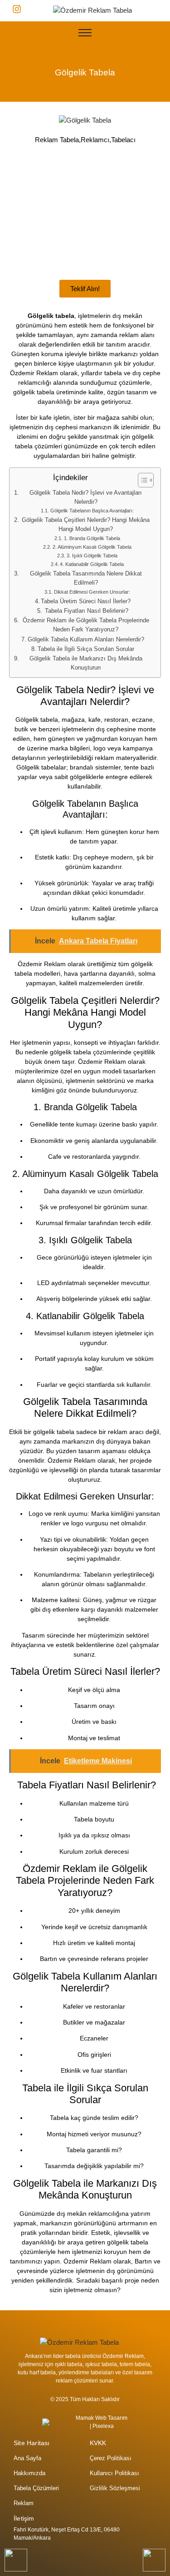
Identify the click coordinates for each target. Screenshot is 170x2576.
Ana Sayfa (27, 2458)
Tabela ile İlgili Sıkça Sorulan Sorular (86, 649)
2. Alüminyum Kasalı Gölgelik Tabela (92, 547)
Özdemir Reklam (34, 373)
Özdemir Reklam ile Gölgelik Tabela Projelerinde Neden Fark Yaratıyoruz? (86, 625)
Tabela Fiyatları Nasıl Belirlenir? (86, 611)
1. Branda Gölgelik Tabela (92, 538)
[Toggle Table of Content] (141, 480)
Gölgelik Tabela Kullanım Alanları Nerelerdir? (86, 640)
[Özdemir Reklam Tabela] (92, 11)
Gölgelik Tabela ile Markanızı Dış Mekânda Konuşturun (86, 663)
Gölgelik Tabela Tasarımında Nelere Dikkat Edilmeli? (86, 578)
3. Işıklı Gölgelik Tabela (92, 556)
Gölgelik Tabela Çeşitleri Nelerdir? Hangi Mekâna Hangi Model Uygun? (86, 525)
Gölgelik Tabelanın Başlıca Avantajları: (92, 511)
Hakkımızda (29, 2473)
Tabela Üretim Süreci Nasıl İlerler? (86, 601)
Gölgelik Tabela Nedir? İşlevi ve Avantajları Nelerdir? (86, 497)
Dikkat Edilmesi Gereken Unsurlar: (92, 592)
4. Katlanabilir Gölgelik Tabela (92, 564)
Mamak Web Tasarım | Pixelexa (102, 2422)
